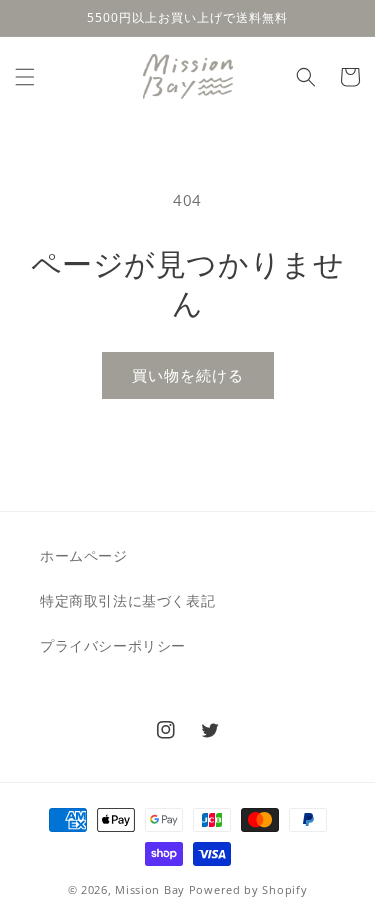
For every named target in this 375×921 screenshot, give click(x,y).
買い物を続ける (188, 375)
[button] (25, 77)
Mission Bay (150, 889)
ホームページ (84, 555)
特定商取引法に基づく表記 (127, 600)
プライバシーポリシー (113, 645)
